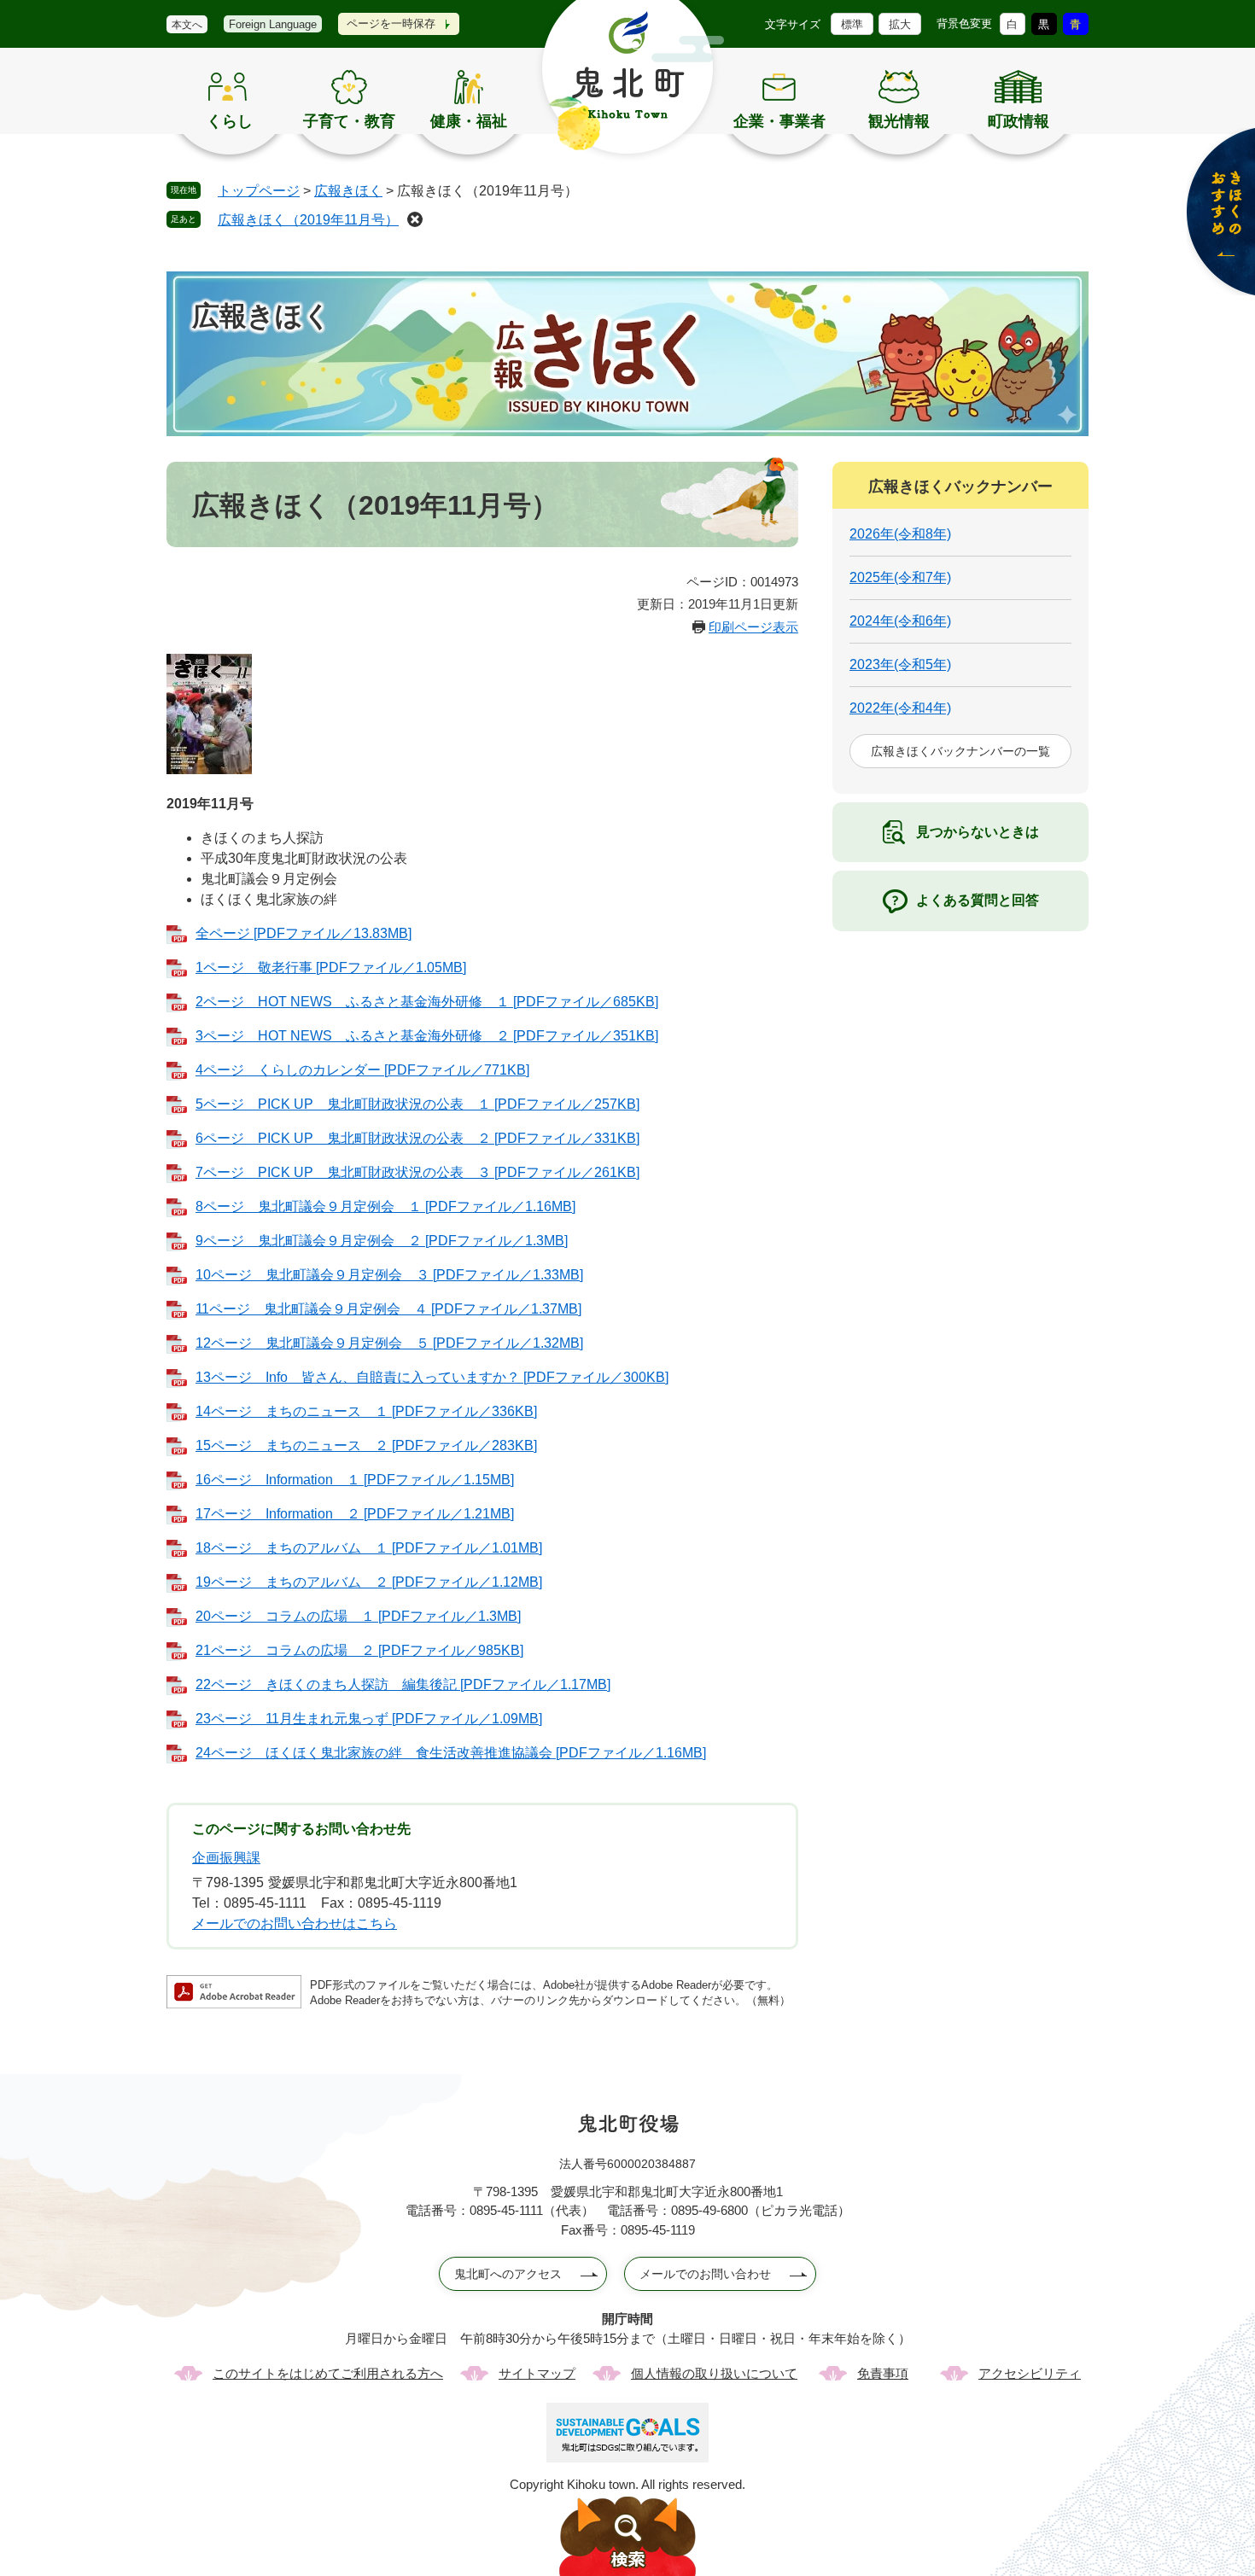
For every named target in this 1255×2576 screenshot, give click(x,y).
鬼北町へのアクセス (508, 2274)
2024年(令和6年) (900, 621)
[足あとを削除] (415, 219)
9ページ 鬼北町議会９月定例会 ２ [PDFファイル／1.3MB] (382, 1241)
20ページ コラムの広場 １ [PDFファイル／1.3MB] (358, 1616)
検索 (627, 2536)
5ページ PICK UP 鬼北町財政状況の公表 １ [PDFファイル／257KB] (417, 1104)
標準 (852, 24)
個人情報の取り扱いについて (714, 2373)
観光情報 (899, 121)
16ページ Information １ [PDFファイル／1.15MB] (355, 1480)
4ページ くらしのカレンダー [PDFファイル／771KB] (362, 1070)
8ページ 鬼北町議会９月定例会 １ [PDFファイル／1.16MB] (385, 1206)
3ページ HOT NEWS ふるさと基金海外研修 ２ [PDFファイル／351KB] (427, 1036)
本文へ (187, 25)
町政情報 (1019, 121)
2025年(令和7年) (900, 577)
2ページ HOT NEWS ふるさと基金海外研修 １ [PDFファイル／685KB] (427, 1002)
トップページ (259, 191)
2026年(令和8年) (900, 534)
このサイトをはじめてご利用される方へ (328, 2373)
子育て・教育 (349, 121)
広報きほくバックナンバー (960, 487)
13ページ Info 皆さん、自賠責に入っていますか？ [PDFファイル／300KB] (432, 1377)
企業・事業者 (779, 121)
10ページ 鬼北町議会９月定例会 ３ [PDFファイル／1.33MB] (389, 1275)
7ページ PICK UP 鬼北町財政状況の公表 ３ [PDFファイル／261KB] (417, 1172)
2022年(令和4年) (900, 708)
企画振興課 (226, 1858)
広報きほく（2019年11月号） (308, 220)
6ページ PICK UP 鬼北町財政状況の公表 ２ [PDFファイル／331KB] (417, 1138)
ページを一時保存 (391, 23)
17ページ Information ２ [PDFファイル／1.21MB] (355, 1514)
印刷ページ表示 (753, 627)
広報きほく (348, 191)
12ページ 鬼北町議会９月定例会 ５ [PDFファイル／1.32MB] (389, 1343)
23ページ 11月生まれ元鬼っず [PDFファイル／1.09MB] (369, 1719)
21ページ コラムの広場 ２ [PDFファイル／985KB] (359, 1650)
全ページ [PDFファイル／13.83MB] (304, 933)
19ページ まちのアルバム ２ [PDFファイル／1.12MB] (369, 1582)
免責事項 (883, 2373)
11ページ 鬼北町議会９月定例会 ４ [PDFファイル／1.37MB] (388, 1309)
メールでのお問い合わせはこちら (295, 1923)
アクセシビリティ (1030, 2373)
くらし (230, 121)
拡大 (900, 24)
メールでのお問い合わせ (705, 2274)
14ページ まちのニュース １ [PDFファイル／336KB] (366, 1411)
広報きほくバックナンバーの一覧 (960, 751)
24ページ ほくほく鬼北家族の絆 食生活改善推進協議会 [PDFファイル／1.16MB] (451, 1753)
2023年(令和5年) (900, 664)
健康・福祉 (469, 121)
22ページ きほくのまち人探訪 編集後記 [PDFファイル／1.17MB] (403, 1684)
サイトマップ (537, 2373)
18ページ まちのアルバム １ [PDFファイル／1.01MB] (369, 1548)
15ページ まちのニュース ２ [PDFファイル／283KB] (366, 1445)
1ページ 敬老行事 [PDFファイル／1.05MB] (331, 967)
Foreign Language (273, 24)
